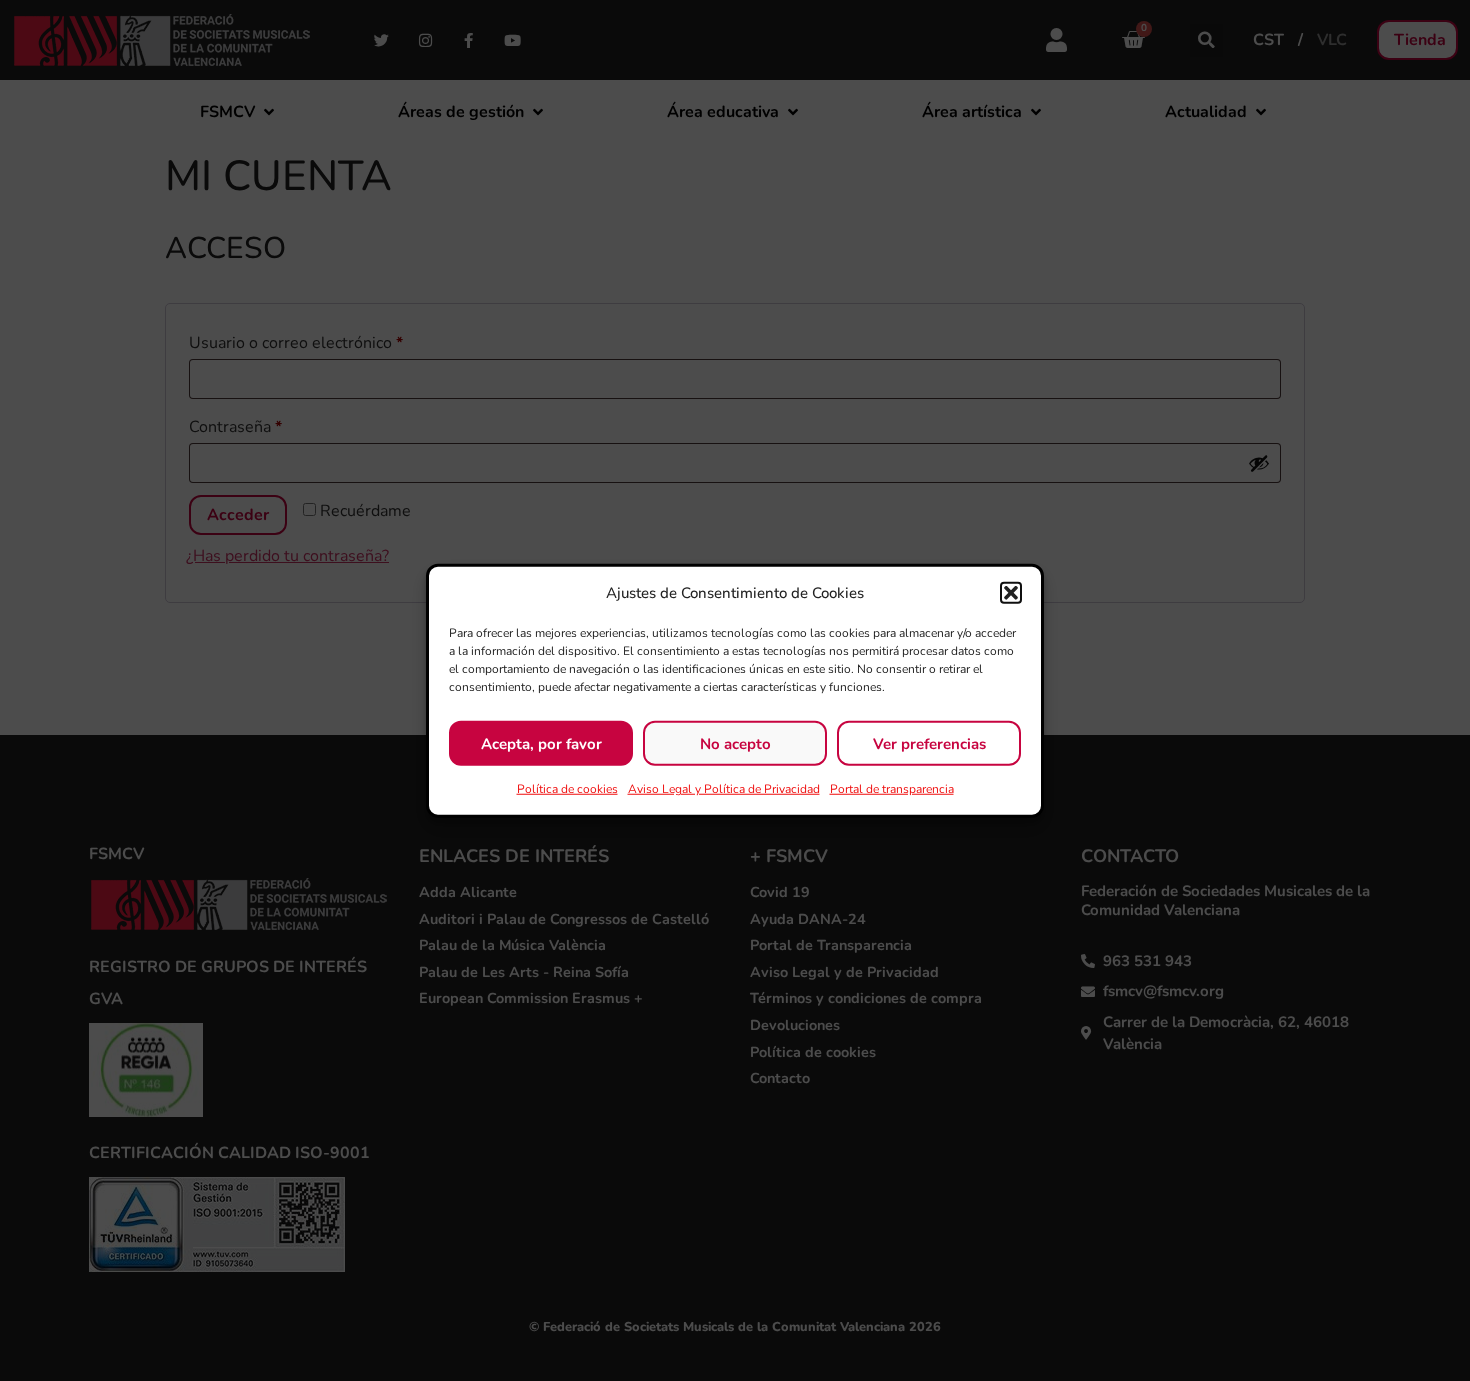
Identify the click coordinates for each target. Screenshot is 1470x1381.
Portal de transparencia (892, 789)
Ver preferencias (929, 743)
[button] (1011, 593)
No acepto (735, 743)
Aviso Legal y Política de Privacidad (724, 789)
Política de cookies (567, 789)
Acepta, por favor (541, 743)
